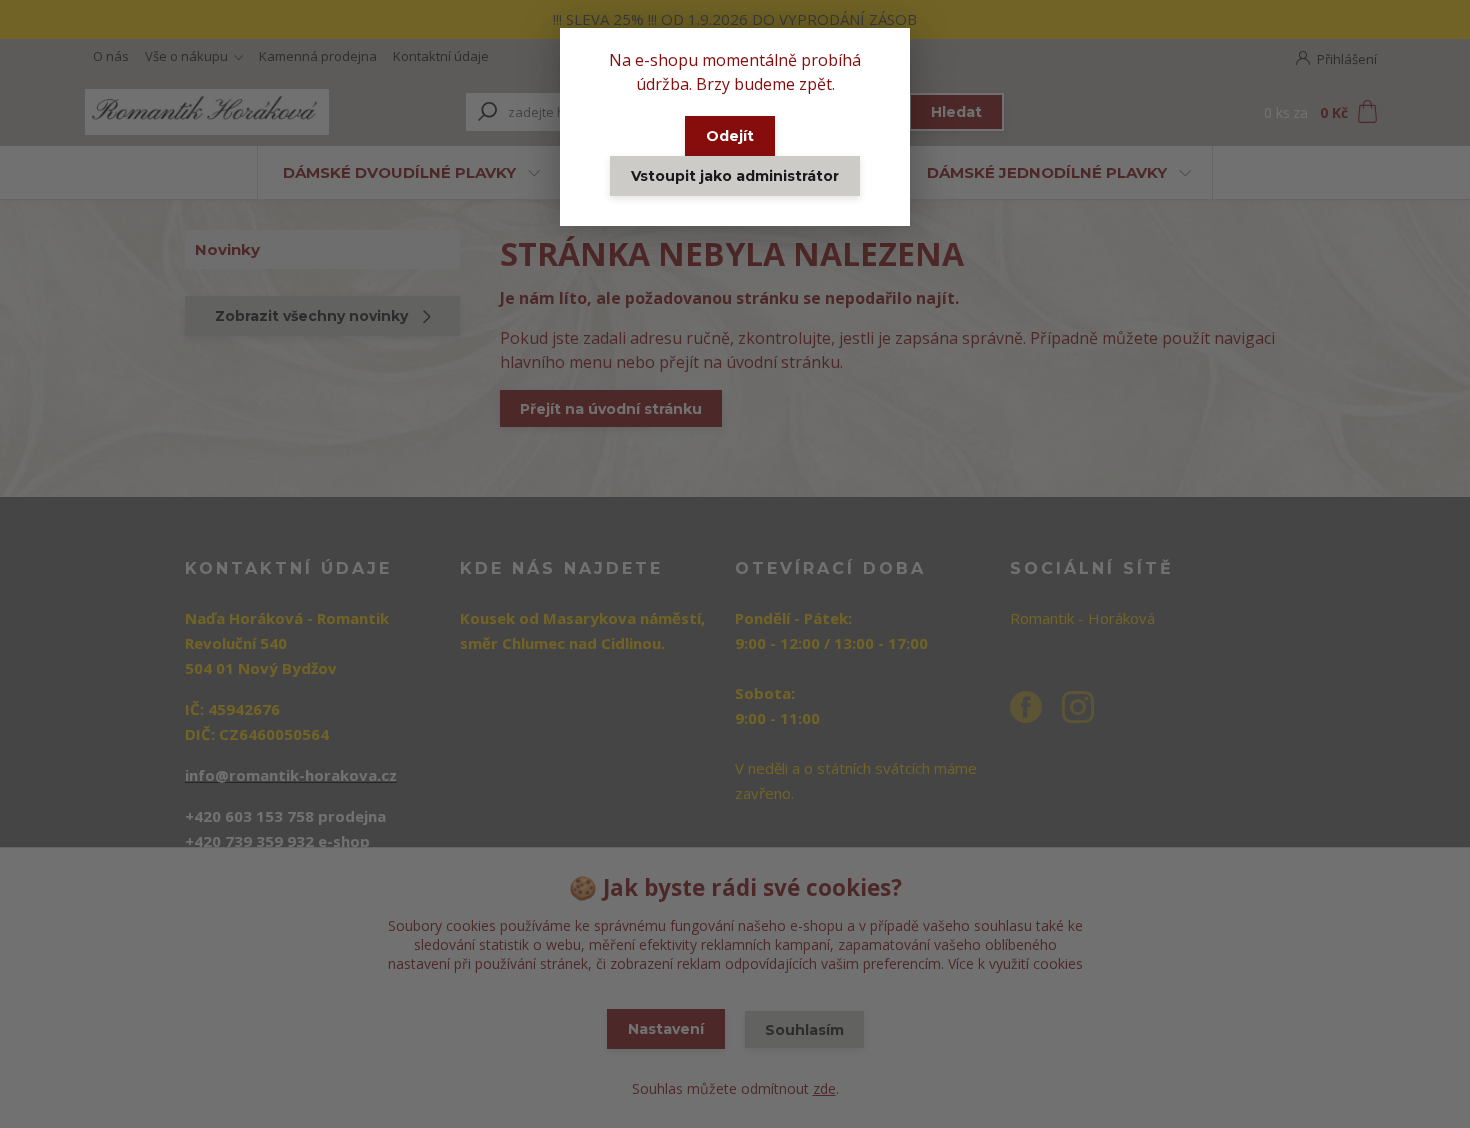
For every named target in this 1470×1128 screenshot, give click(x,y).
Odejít (730, 136)
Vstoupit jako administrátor (735, 176)
